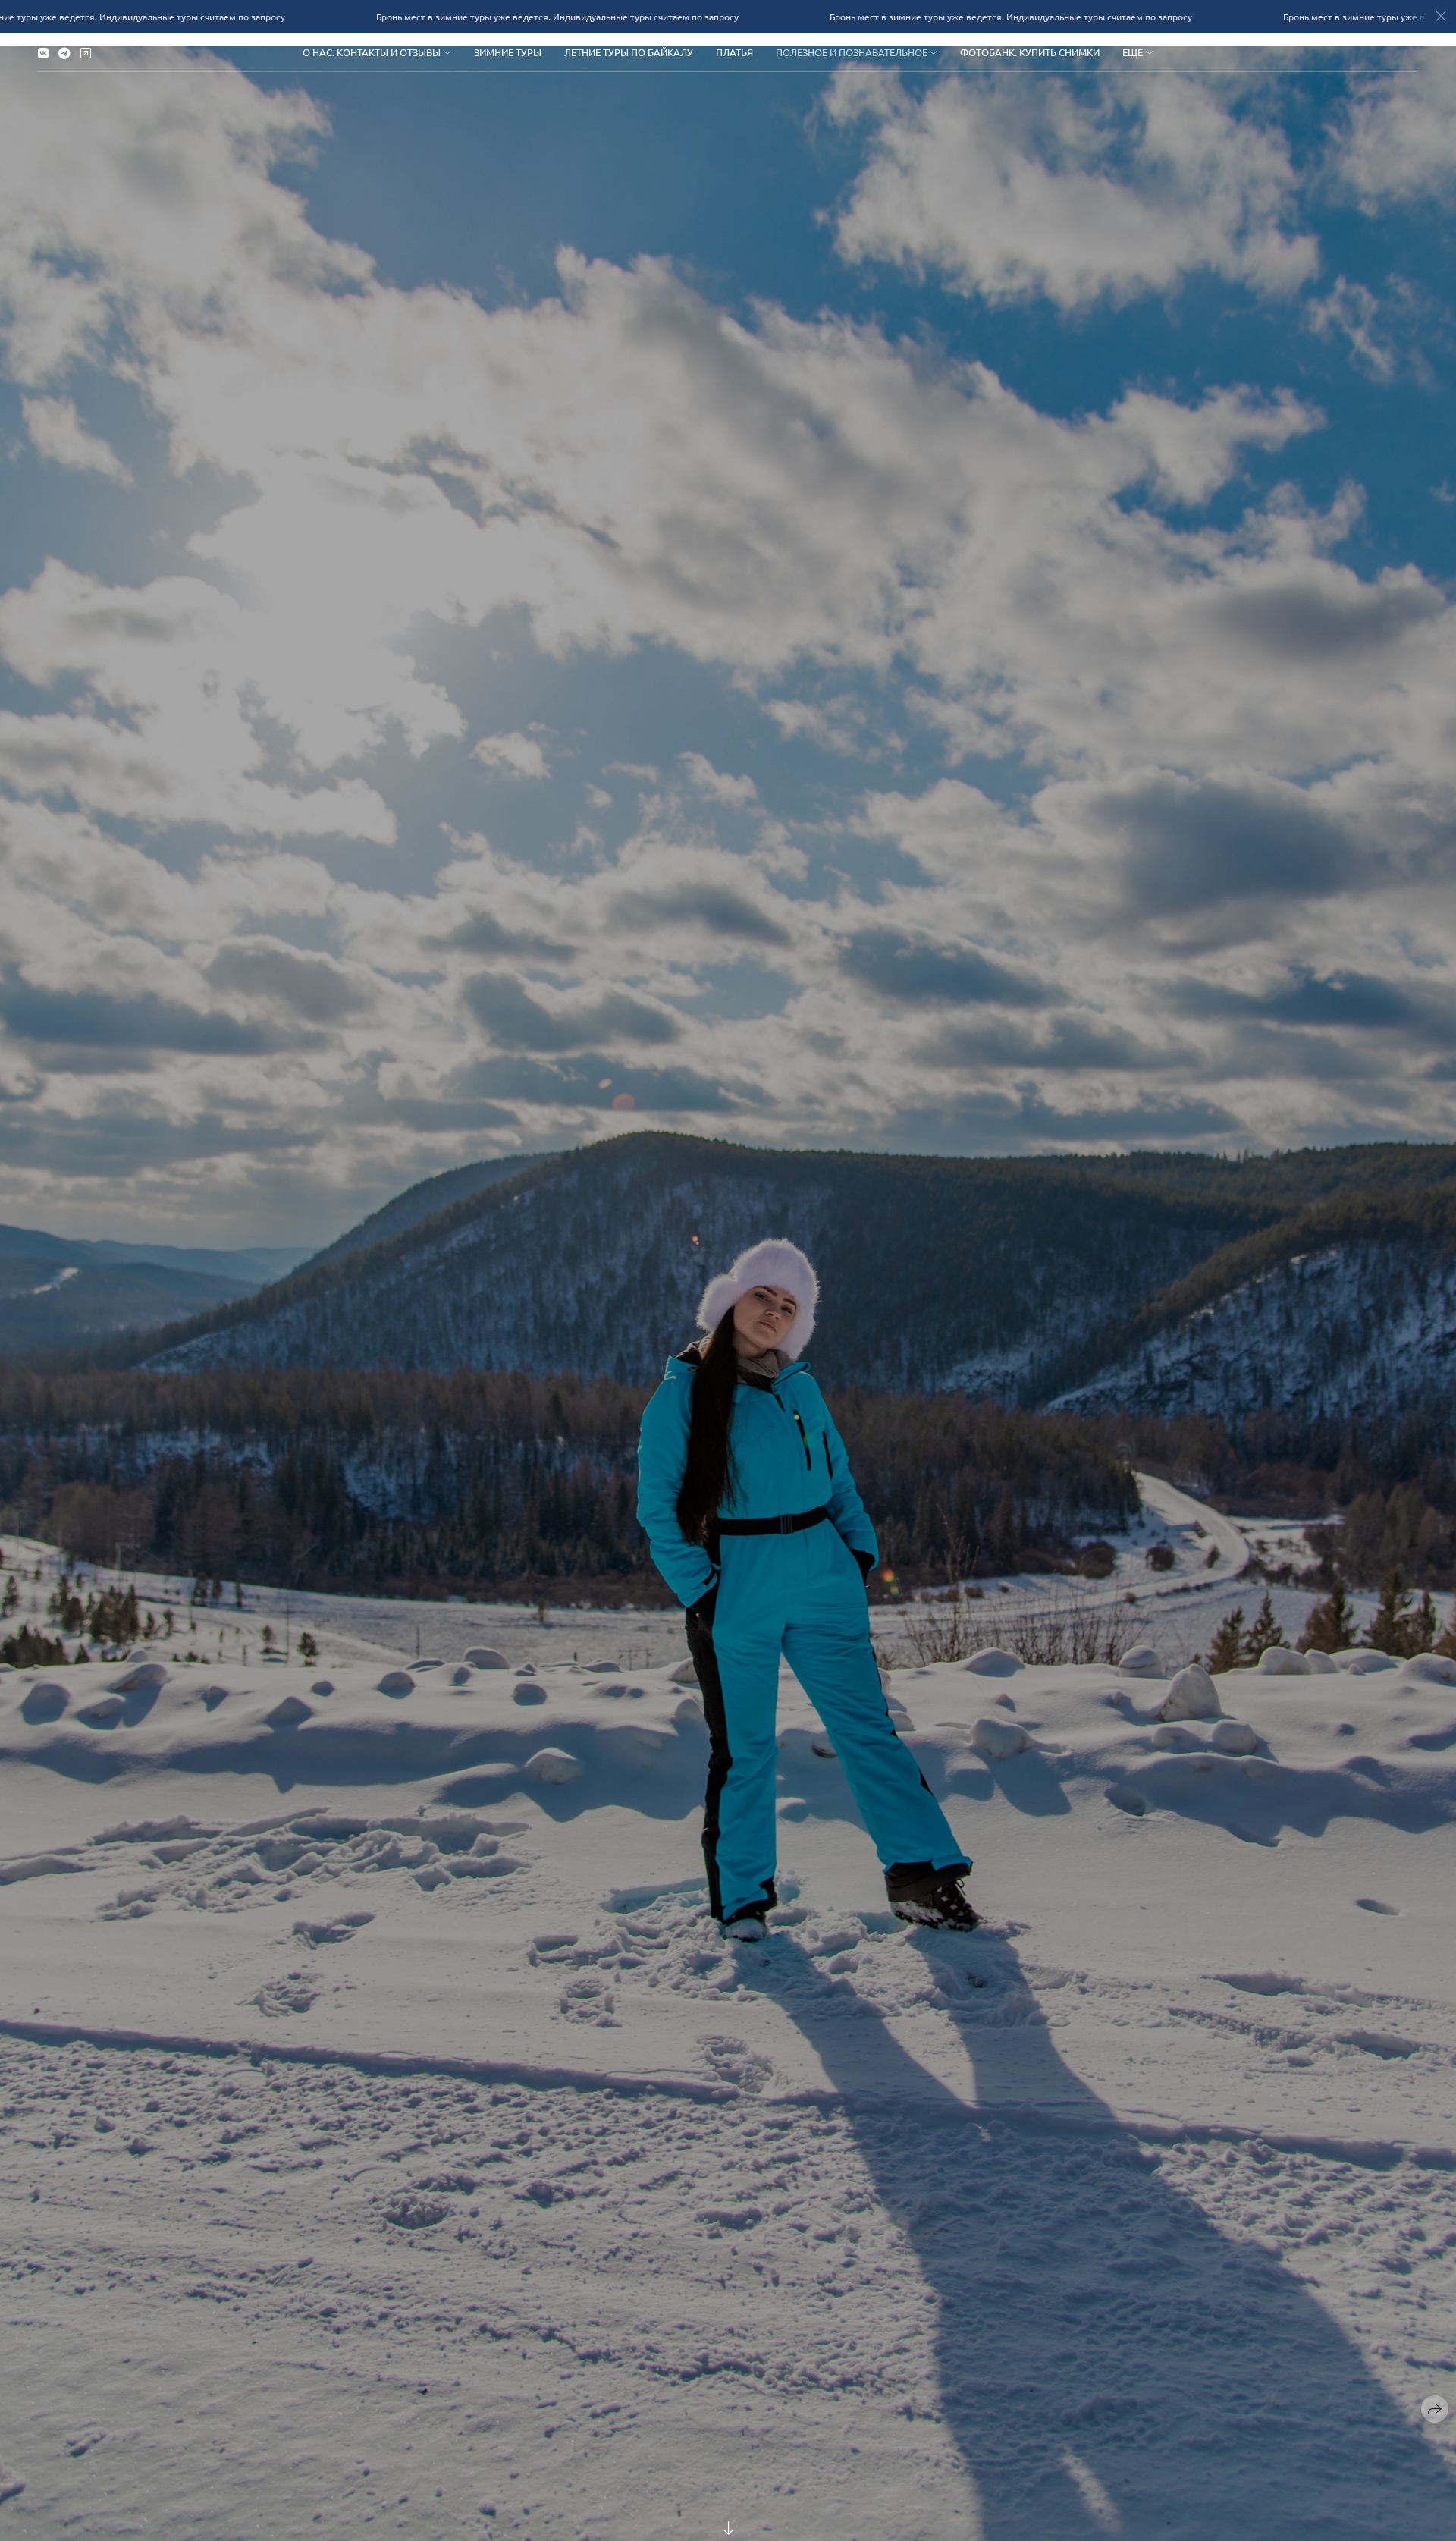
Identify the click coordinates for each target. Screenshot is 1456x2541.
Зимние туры (508, 52)
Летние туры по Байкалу (629, 52)
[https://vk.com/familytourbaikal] (43, 52)
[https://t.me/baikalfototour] (64, 52)
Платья (734, 52)
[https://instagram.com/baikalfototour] (86, 52)
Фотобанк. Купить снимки (1030, 52)
